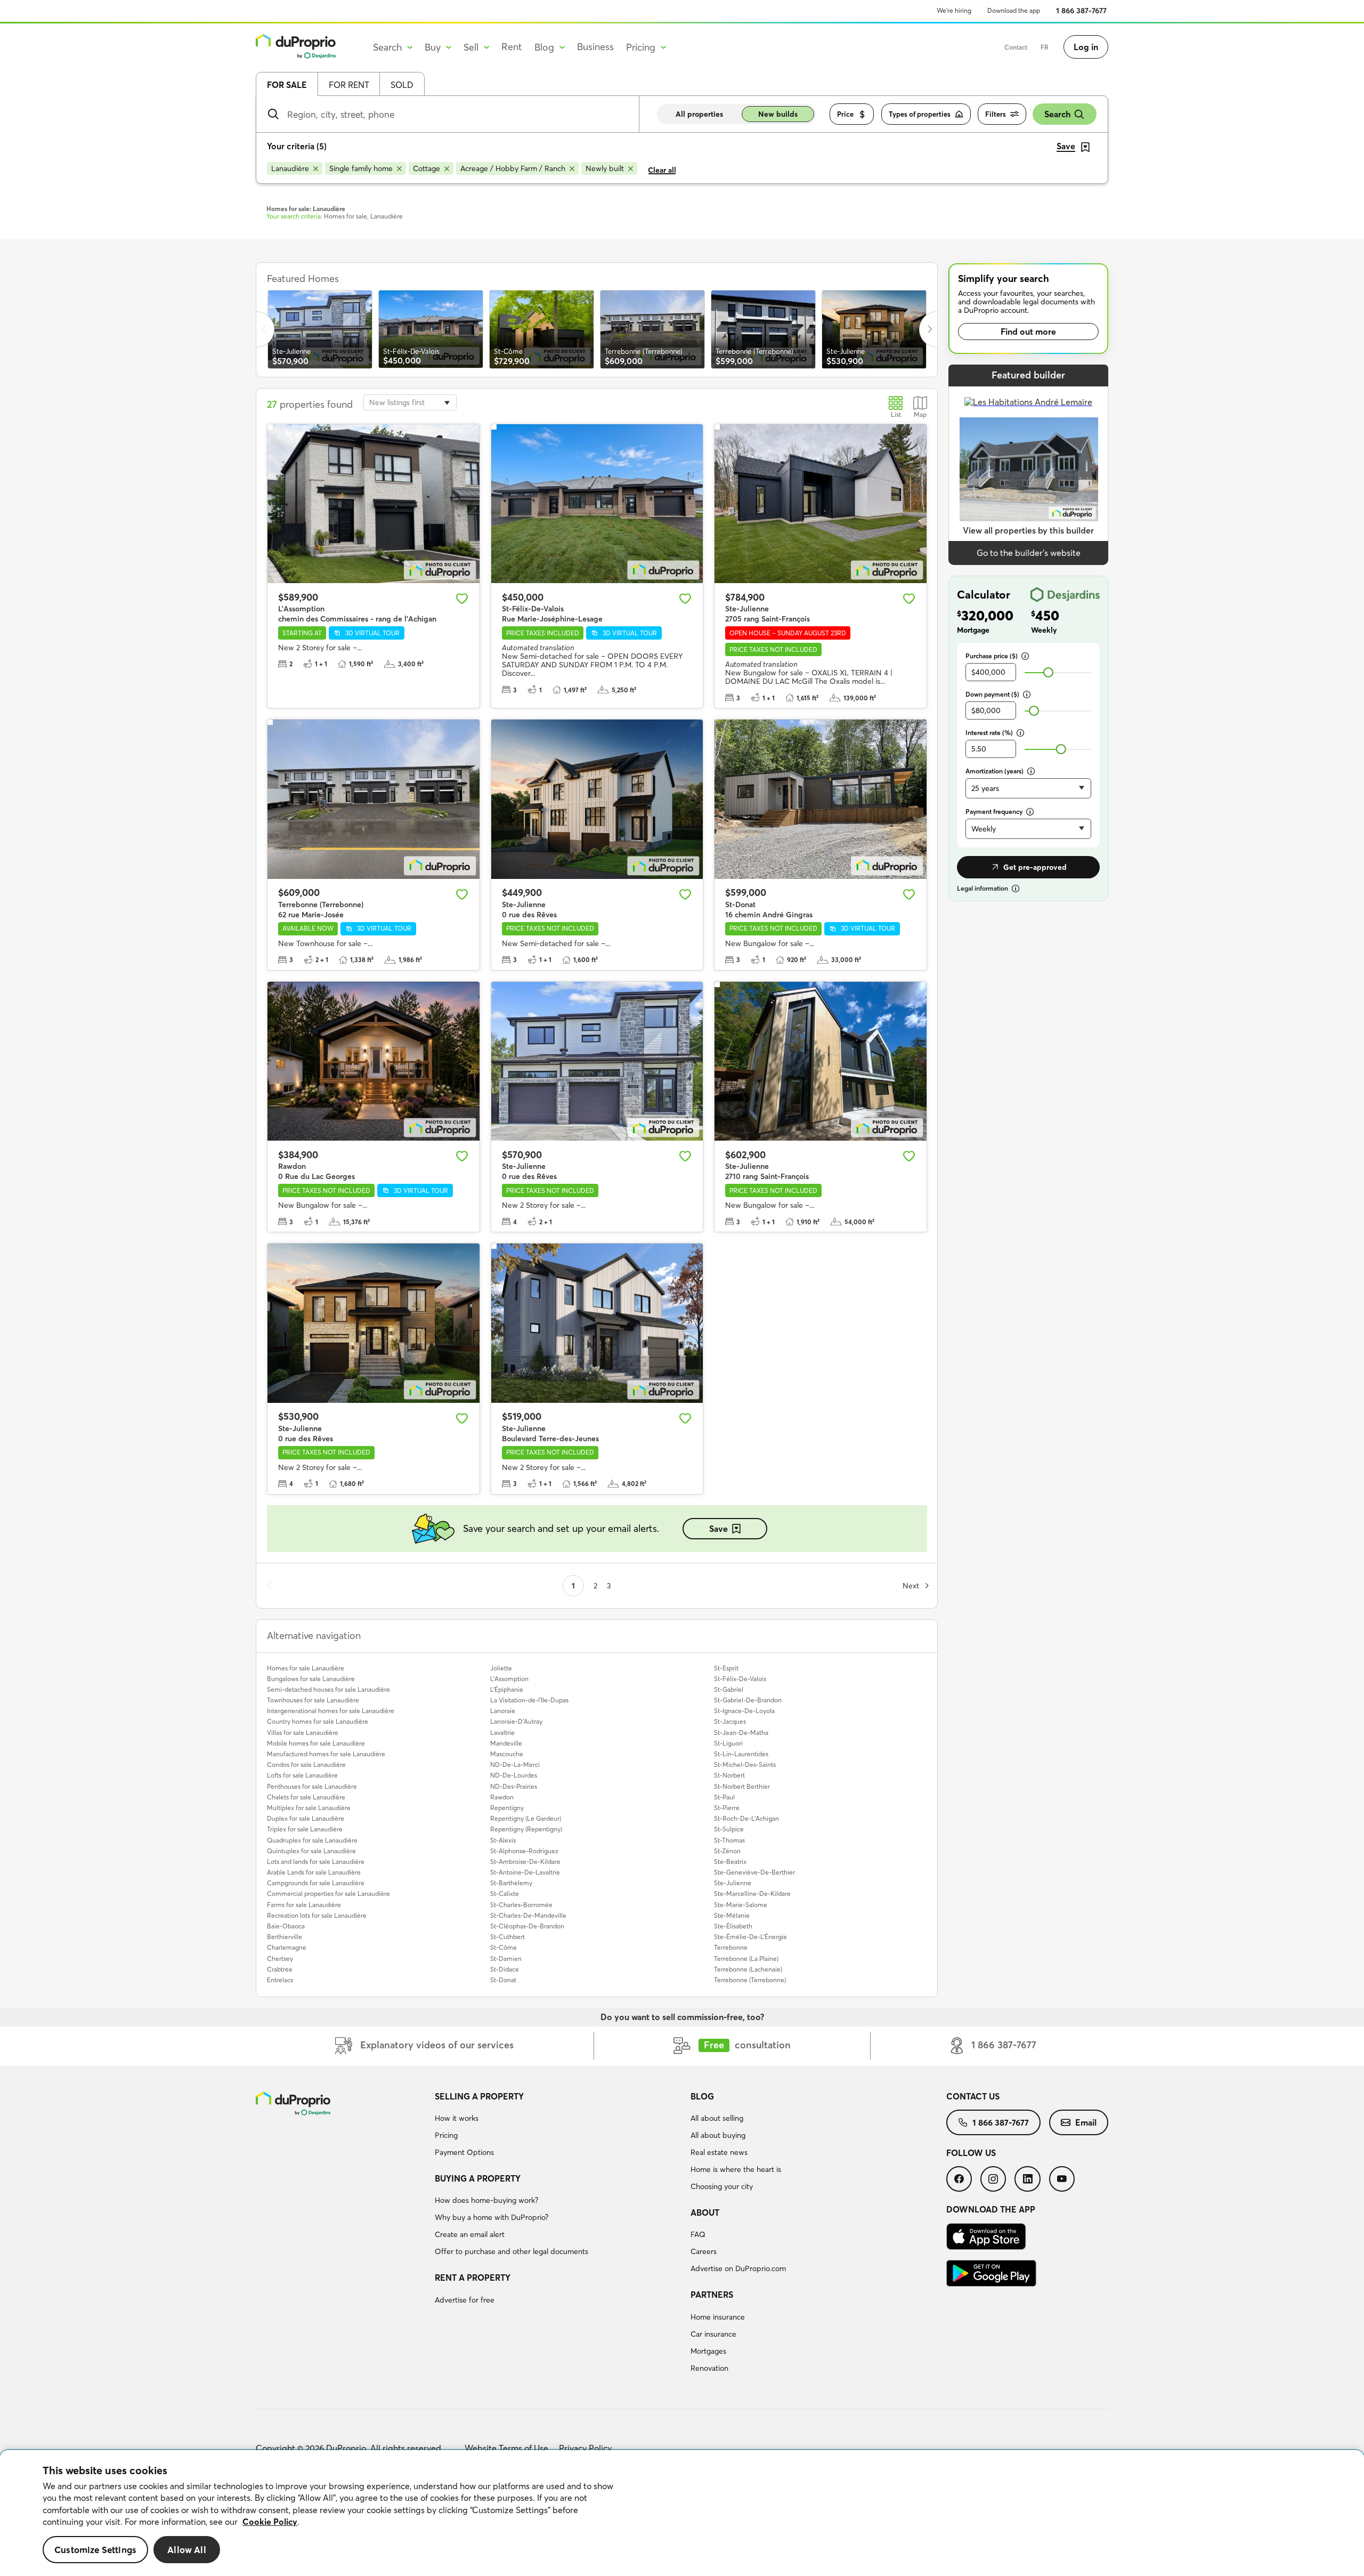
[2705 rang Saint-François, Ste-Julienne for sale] (821, 504)
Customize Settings (95, 2550)
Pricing (446, 2135)
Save (718, 1529)
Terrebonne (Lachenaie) (748, 1969)
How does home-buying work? (486, 2200)
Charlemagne (287, 1947)
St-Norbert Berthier (742, 1786)
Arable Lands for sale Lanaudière (314, 1872)
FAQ (698, 2234)
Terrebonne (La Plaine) (746, 1959)
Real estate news (719, 2152)
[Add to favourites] (462, 599)
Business (595, 47)
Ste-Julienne (733, 1883)
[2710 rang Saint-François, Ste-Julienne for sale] (821, 1061)
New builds (778, 114)
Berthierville (285, 1937)
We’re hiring (954, 10)
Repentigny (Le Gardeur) (526, 1818)
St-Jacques (730, 1721)
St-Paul (724, 1797)
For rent (349, 85)
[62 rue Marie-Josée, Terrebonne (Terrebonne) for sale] (374, 799)
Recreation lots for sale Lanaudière (317, 1915)
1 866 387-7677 (1081, 11)
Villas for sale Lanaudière (303, 1733)
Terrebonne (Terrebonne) (750, 1980)
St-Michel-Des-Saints (745, 1765)
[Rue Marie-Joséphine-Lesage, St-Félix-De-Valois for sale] (597, 504)
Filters (996, 114)
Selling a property (479, 2096)
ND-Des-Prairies (514, 1786)
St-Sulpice (729, 1829)
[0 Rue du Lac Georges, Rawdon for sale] (374, 1061)
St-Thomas (729, 1840)
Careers (704, 2251)
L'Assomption (509, 1679)
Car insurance (713, 2334)
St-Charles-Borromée (521, 1905)
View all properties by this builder (1028, 530)
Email (1086, 2122)
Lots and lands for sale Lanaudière (316, 1862)
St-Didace (505, 1969)
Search (1057, 114)
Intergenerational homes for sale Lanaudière (331, 1711)
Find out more (1028, 332)
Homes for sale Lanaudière (306, 1668)
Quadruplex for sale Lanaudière (312, 1840)
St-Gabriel (729, 1689)
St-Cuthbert (508, 1937)
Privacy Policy (585, 2448)
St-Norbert (729, 1775)
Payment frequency (994, 811)
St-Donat (503, 1980)
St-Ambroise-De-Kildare (525, 1862)
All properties (699, 114)
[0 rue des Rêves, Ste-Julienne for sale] (597, 799)
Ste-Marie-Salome (741, 1905)
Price (845, 114)
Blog (702, 2096)
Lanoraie (503, 1711)
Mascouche (507, 1754)
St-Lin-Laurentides (741, 1754)
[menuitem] (558, 2126)
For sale (287, 85)
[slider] (1048, 672)
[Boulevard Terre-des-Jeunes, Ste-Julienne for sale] (597, 1323)
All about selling (717, 2118)
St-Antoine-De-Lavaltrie (525, 1872)
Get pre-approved (1035, 867)
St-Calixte (505, 1893)
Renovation (709, 2368)
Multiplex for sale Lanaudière (309, 1808)
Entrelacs (280, 1980)
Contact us (973, 2096)
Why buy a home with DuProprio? (492, 2217)
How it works (457, 2118)
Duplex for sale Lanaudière (306, 1818)
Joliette (501, 1668)
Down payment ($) (992, 694)
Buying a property (478, 2178)
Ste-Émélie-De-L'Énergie (750, 1937)
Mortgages (708, 2351)
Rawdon (502, 1797)
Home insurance (718, 2317)
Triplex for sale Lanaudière (305, 1829)
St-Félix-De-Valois (740, 1679)
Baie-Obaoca (286, 1926)
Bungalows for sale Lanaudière (311, 1679)
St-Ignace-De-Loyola (744, 1711)
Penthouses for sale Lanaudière (312, 1786)
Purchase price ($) (992, 656)
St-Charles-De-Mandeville (528, 1915)
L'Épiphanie (507, 1689)
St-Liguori (728, 1743)
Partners (712, 2295)
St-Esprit (726, 1668)
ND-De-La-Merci (515, 1765)
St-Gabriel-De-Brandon (748, 1700)
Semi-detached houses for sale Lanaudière (328, 1689)
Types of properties (920, 114)
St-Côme (504, 1947)
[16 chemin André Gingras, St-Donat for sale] (821, 799)
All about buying (718, 2135)
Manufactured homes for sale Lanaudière (326, 1754)
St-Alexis (503, 1840)
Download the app (1014, 10)
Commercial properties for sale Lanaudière (328, 1893)
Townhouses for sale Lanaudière (313, 1700)
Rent (512, 47)
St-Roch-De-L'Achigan (746, 1818)
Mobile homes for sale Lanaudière (316, 1743)
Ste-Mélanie (732, 1915)
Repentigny (507, 1808)
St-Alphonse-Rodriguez (524, 1851)
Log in (1086, 47)
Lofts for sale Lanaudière (302, 1775)
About (705, 2212)
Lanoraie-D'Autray (516, 1721)
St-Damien (506, 1959)
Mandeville (506, 1743)
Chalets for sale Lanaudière (306, 1797)
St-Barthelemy (511, 1883)
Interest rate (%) (989, 733)
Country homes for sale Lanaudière (318, 1721)
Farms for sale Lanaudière (304, 1905)
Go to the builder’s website (1029, 553)
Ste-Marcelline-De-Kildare (752, 1893)
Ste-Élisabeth (733, 1926)
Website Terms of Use (506, 2448)
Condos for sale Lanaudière (306, 1765)
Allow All (187, 2550)
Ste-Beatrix (730, 1862)
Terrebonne (731, 1947)
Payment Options (464, 2152)
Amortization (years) (994, 771)
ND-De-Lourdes (514, 1775)
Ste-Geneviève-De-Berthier (754, 1872)
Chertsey (280, 1959)
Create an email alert (470, 2234)
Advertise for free (465, 2300)
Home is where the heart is (736, 2169)
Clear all (662, 170)
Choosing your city (722, 2186)
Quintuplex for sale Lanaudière (311, 1851)
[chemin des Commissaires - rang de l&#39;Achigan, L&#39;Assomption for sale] (374, 504)
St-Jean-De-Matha (741, 1733)
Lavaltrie (502, 1733)
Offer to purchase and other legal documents (511, 2251)
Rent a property (473, 2278)
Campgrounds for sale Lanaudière (316, 1883)
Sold (402, 85)
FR (1045, 47)
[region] (682, 2513)
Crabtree (280, 1969)
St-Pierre (727, 1808)
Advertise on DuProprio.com (738, 2268)
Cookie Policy (270, 2522)
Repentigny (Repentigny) (526, 1829)
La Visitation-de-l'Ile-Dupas (529, 1700)
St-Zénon (727, 1851)
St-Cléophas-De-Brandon (527, 1926)
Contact (1016, 47)
